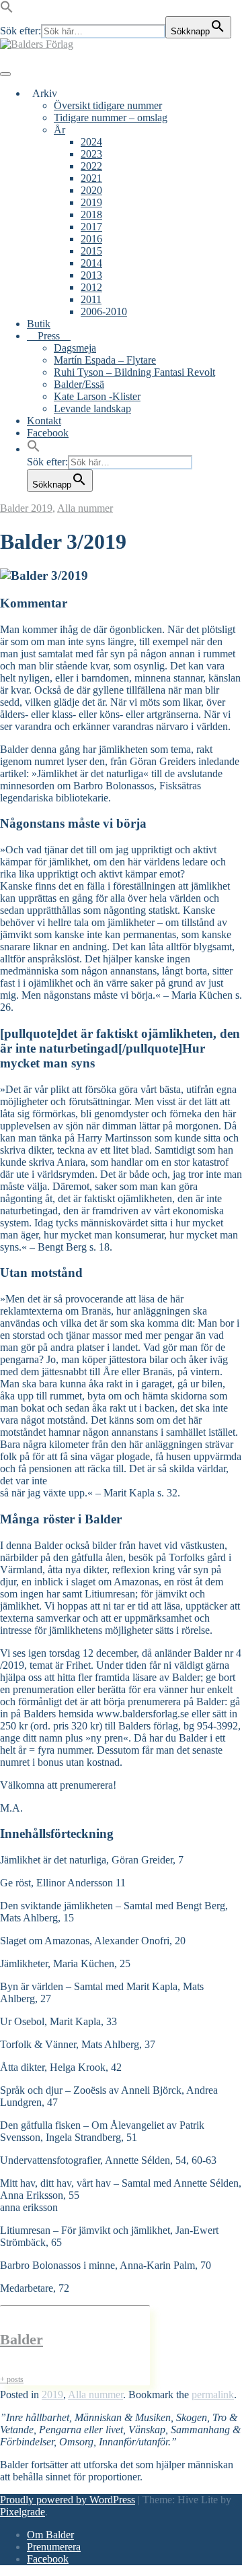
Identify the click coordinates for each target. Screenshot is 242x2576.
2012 (91, 287)
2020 (91, 190)
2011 (91, 299)
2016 (91, 239)
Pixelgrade (23, 2512)
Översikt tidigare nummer (108, 105)
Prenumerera (54, 2547)
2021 (91, 178)
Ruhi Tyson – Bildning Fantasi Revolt (134, 372)
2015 (91, 251)
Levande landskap (92, 408)
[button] (7, 10)
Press (49, 336)
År (59, 130)
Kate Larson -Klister (97, 396)
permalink (213, 2395)
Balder (15, 508)
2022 (91, 166)
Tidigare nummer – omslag (111, 118)
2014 (91, 263)
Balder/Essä (79, 384)
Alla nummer (85, 508)
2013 (91, 275)
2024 (91, 142)
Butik (39, 324)
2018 (91, 214)
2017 (91, 227)
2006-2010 (104, 311)
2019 (91, 202)
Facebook (48, 433)
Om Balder (50, 2535)
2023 (91, 154)
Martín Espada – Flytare (105, 360)
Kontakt (44, 421)
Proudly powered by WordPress (68, 2500)
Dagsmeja (75, 348)
